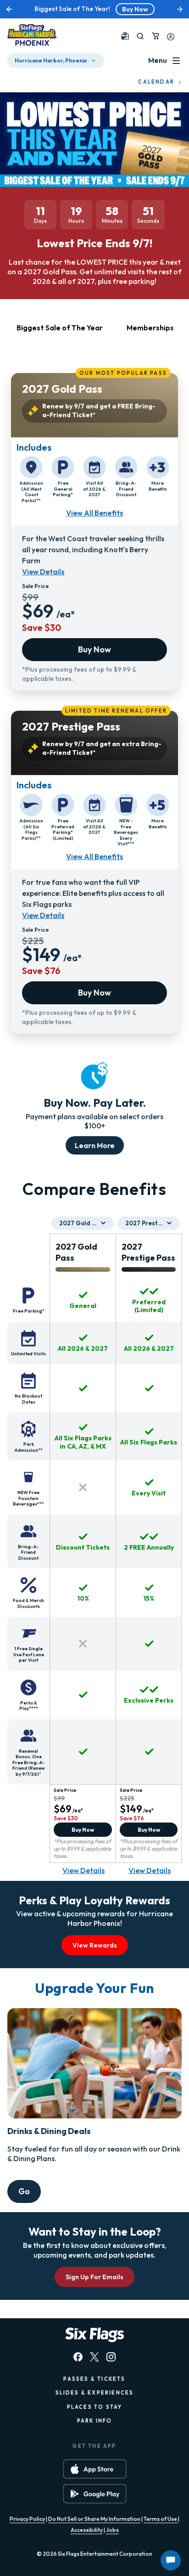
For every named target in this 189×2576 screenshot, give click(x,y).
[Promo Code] (125, 36)
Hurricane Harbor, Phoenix (51, 60)
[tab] (60, 333)
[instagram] (111, 2357)
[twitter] (94, 2357)
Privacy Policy (27, 2519)
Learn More (95, 1145)
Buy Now (135, 9)
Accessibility (87, 2530)
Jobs (112, 2530)
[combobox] (83, 1223)
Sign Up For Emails (94, 2277)
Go (24, 2191)
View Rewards (95, 1945)
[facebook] (78, 2357)
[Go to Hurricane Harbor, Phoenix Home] (32, 36)
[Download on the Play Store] (95, 2494)
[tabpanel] (94, 699)
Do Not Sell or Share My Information (94, 2519)
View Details (43, 572)
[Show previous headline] (9, 9)
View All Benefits (94, 513)
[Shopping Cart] (156, 36)
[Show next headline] (180, 9)
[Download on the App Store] (95, 2469)
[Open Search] (140, 36)
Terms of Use (161, 2519)
